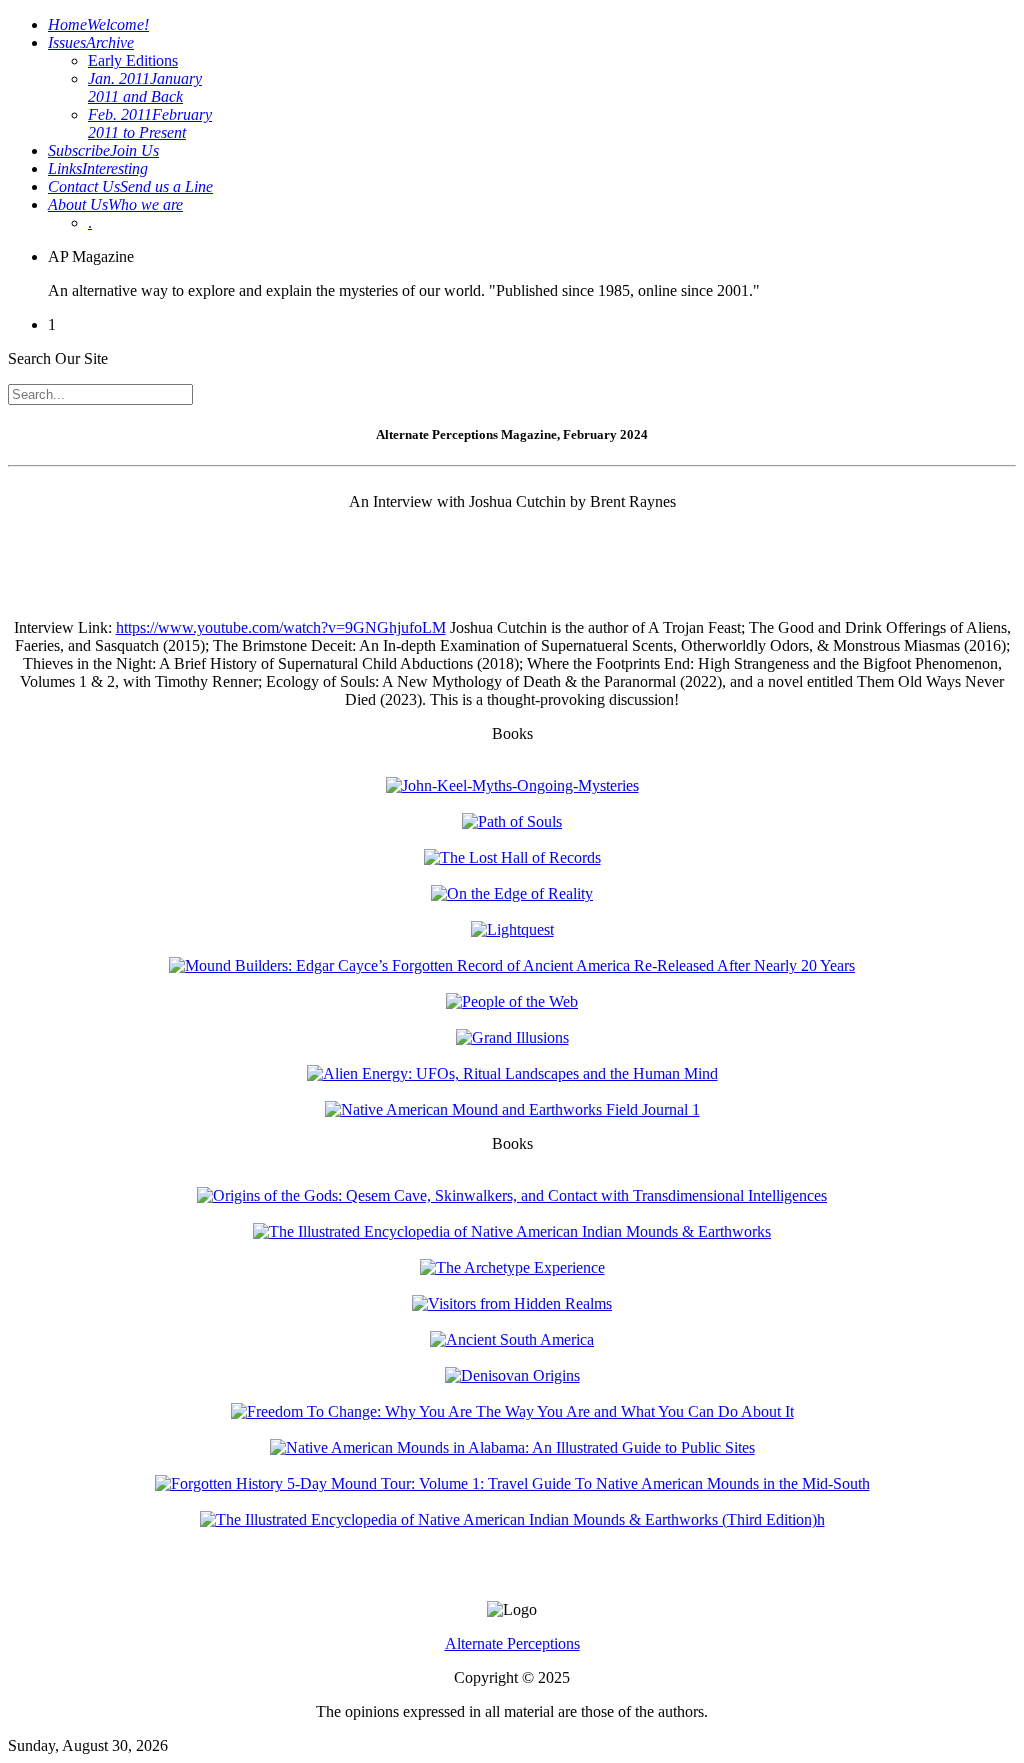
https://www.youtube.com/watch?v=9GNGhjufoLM (281, 627)
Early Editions (133, 60)
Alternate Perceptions (512, 1643)
